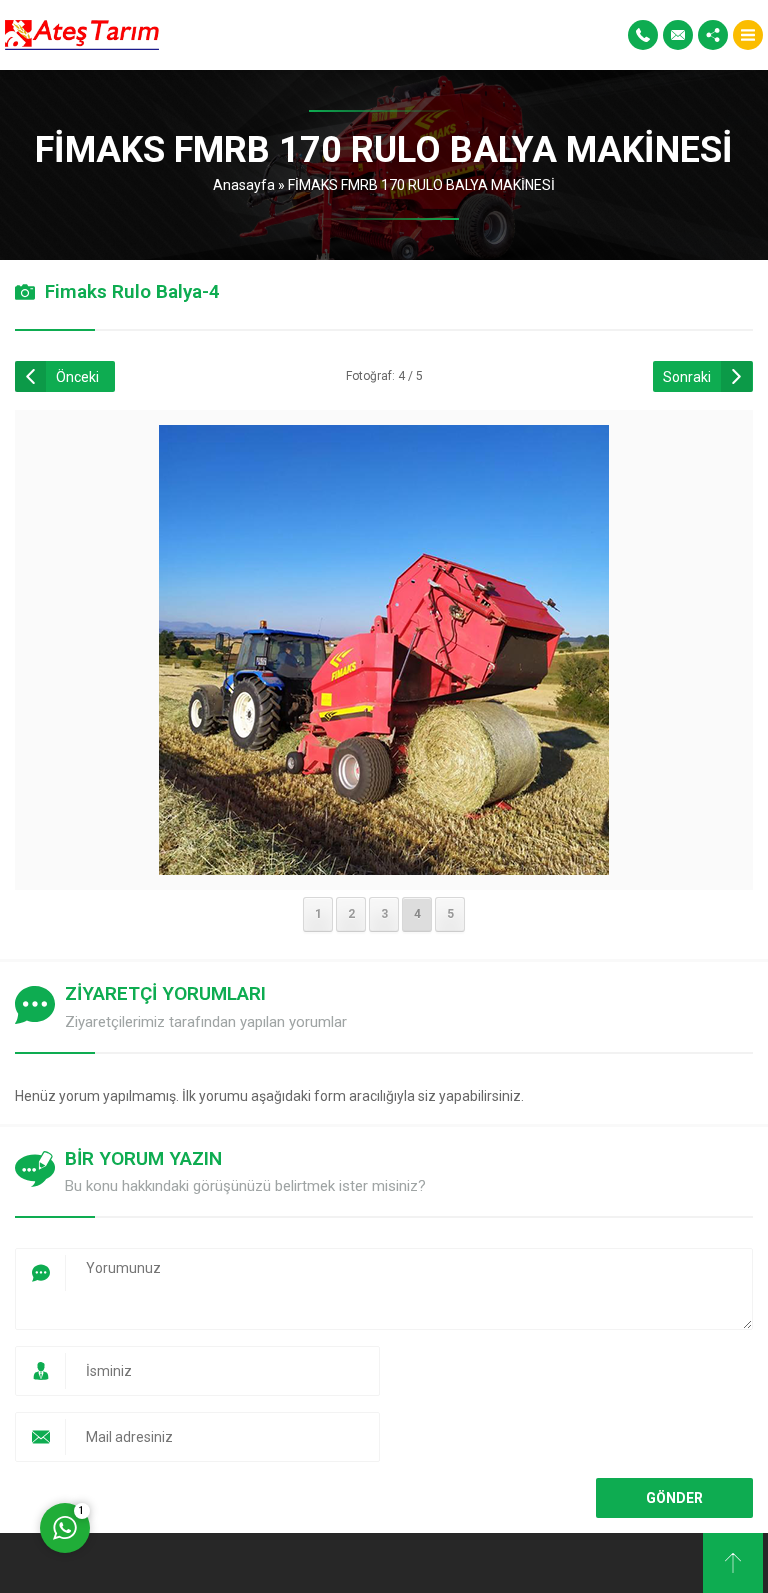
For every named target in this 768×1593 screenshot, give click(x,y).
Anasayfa (244, 185)
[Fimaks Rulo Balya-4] (384, 862)
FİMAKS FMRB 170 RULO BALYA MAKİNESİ (421, 185)
